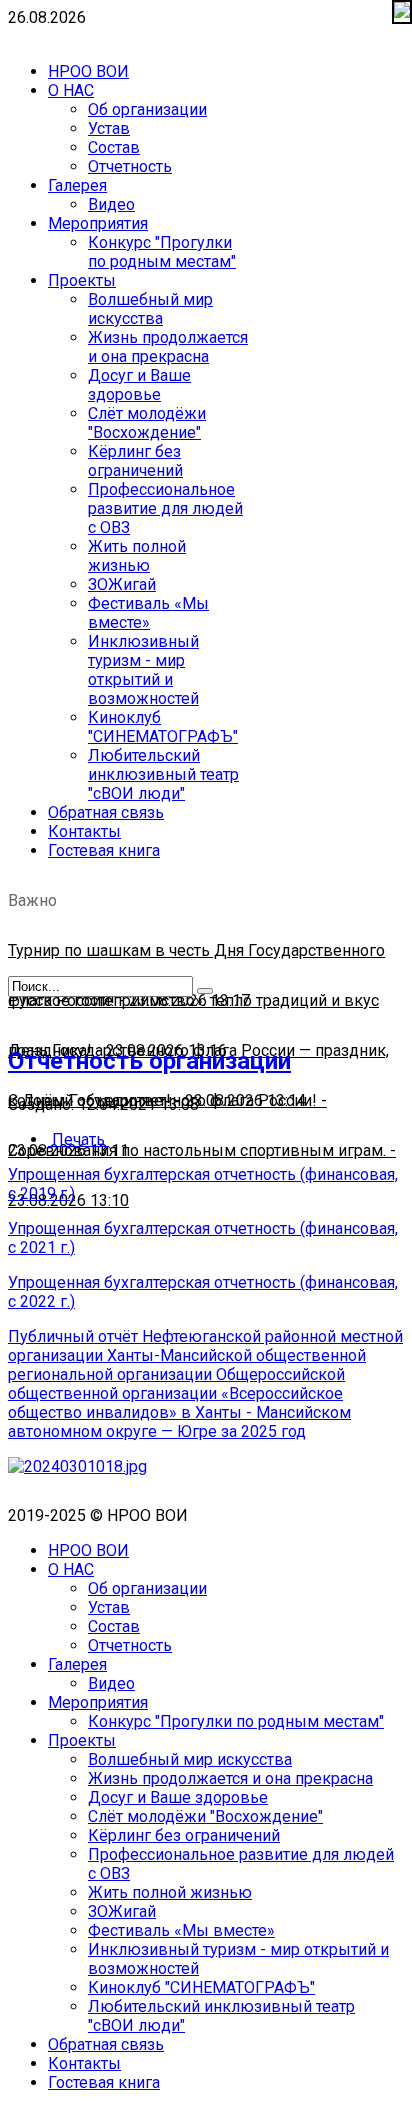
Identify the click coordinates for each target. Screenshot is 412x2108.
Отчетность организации (149, 1061)
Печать (78, 1139)
